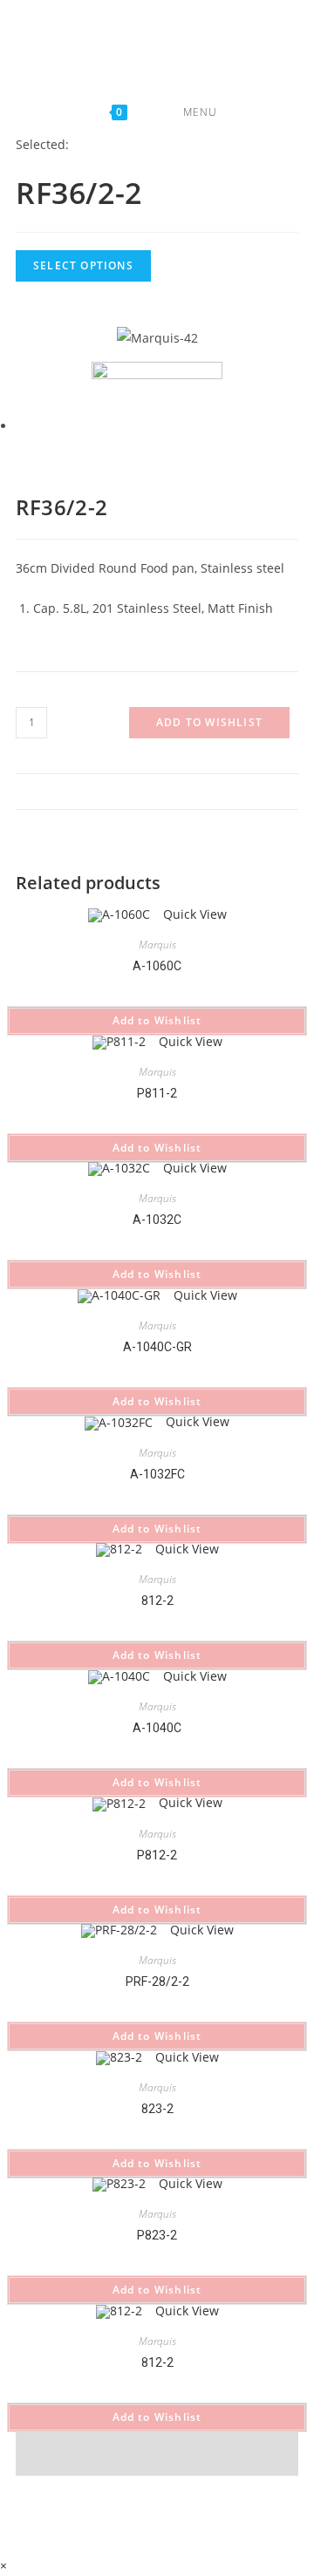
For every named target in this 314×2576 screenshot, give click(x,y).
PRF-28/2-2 (157, 1981)
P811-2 (157, 1093)
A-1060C (157, 966)
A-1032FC (157, 1474)
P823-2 (157, 2235)
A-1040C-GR (157, 1347)
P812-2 (157, 1855)
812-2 (157, 1601)
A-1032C (157, 1220)
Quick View (193, 914)
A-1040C (157, 1728)
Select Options (83, 265)
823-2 (157, 2109)
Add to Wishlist (209, 722)
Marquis (157, 945)
